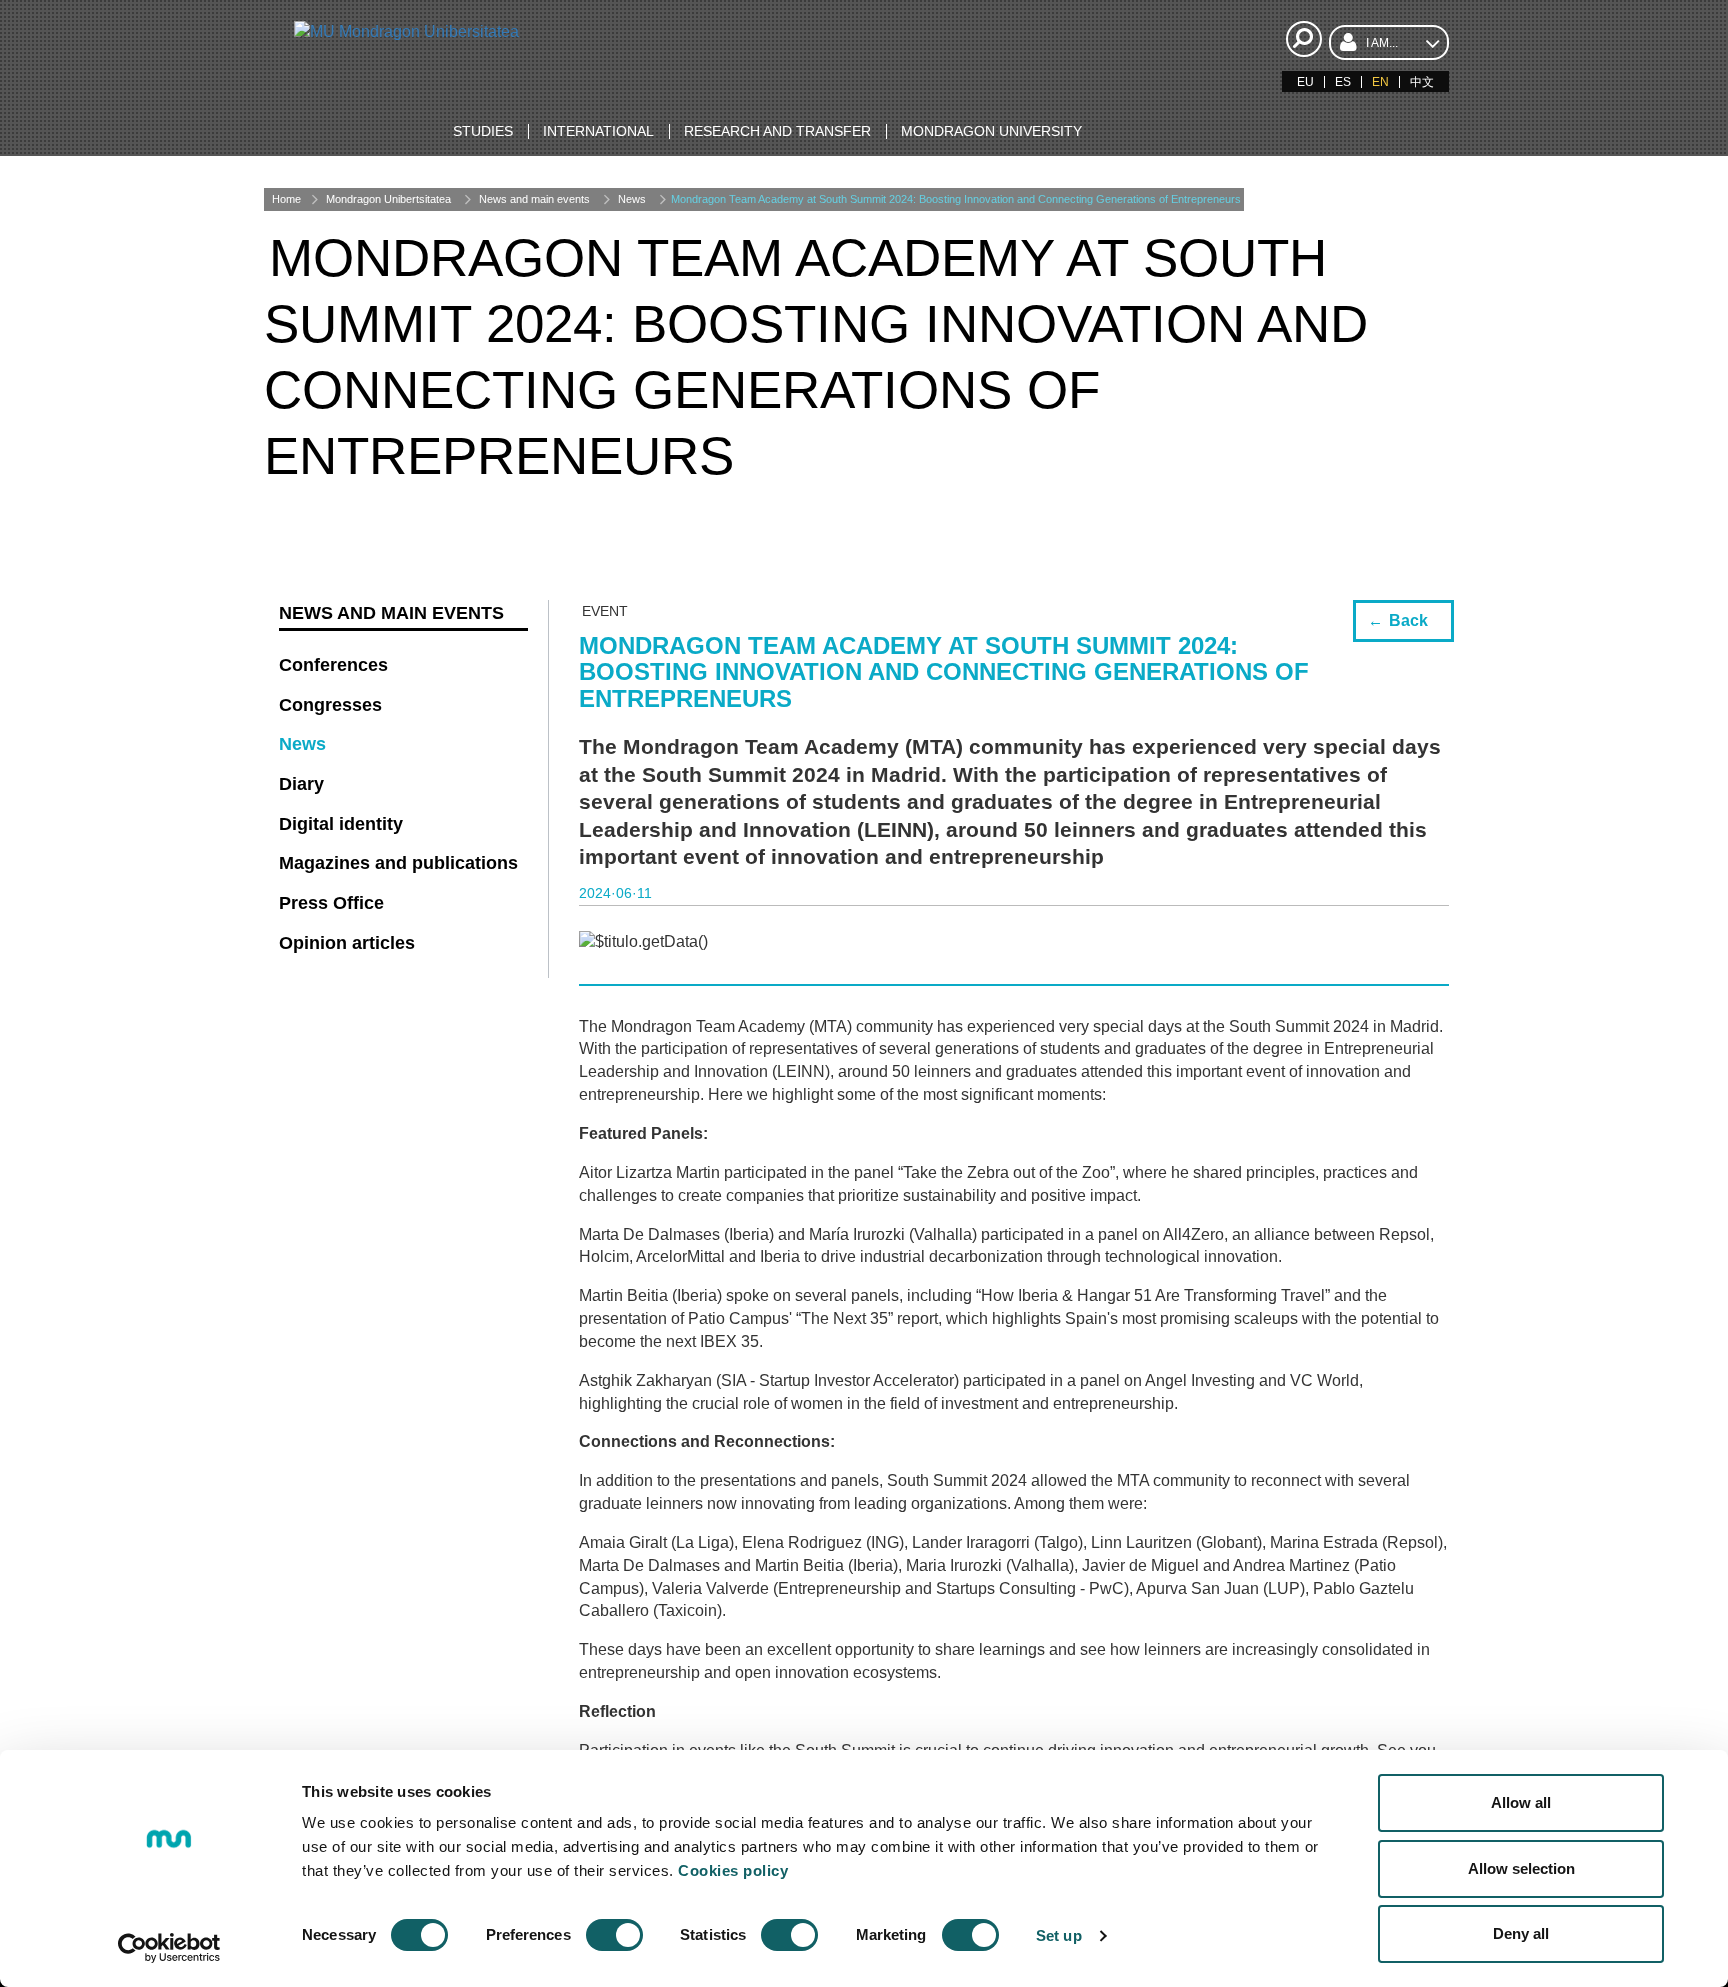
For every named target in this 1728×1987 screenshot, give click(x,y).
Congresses (330, 705)
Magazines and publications (398, 863)
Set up (1059, 1935)
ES (1343, 82)
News (632, 199)
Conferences (333, 665)
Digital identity (341, 824)
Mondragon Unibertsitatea (388, 199)
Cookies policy (733, 1870)
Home (286, 199)
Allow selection (1521, 1868)
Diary (301, 784)
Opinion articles (347, 943)
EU (1305, 82)
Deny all (1521, 1933)
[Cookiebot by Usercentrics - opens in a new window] (169, 1948)
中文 (1422, 82)
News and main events (534, 199)
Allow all (1521, 1802)
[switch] (614, 1935)
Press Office (331, 903)
